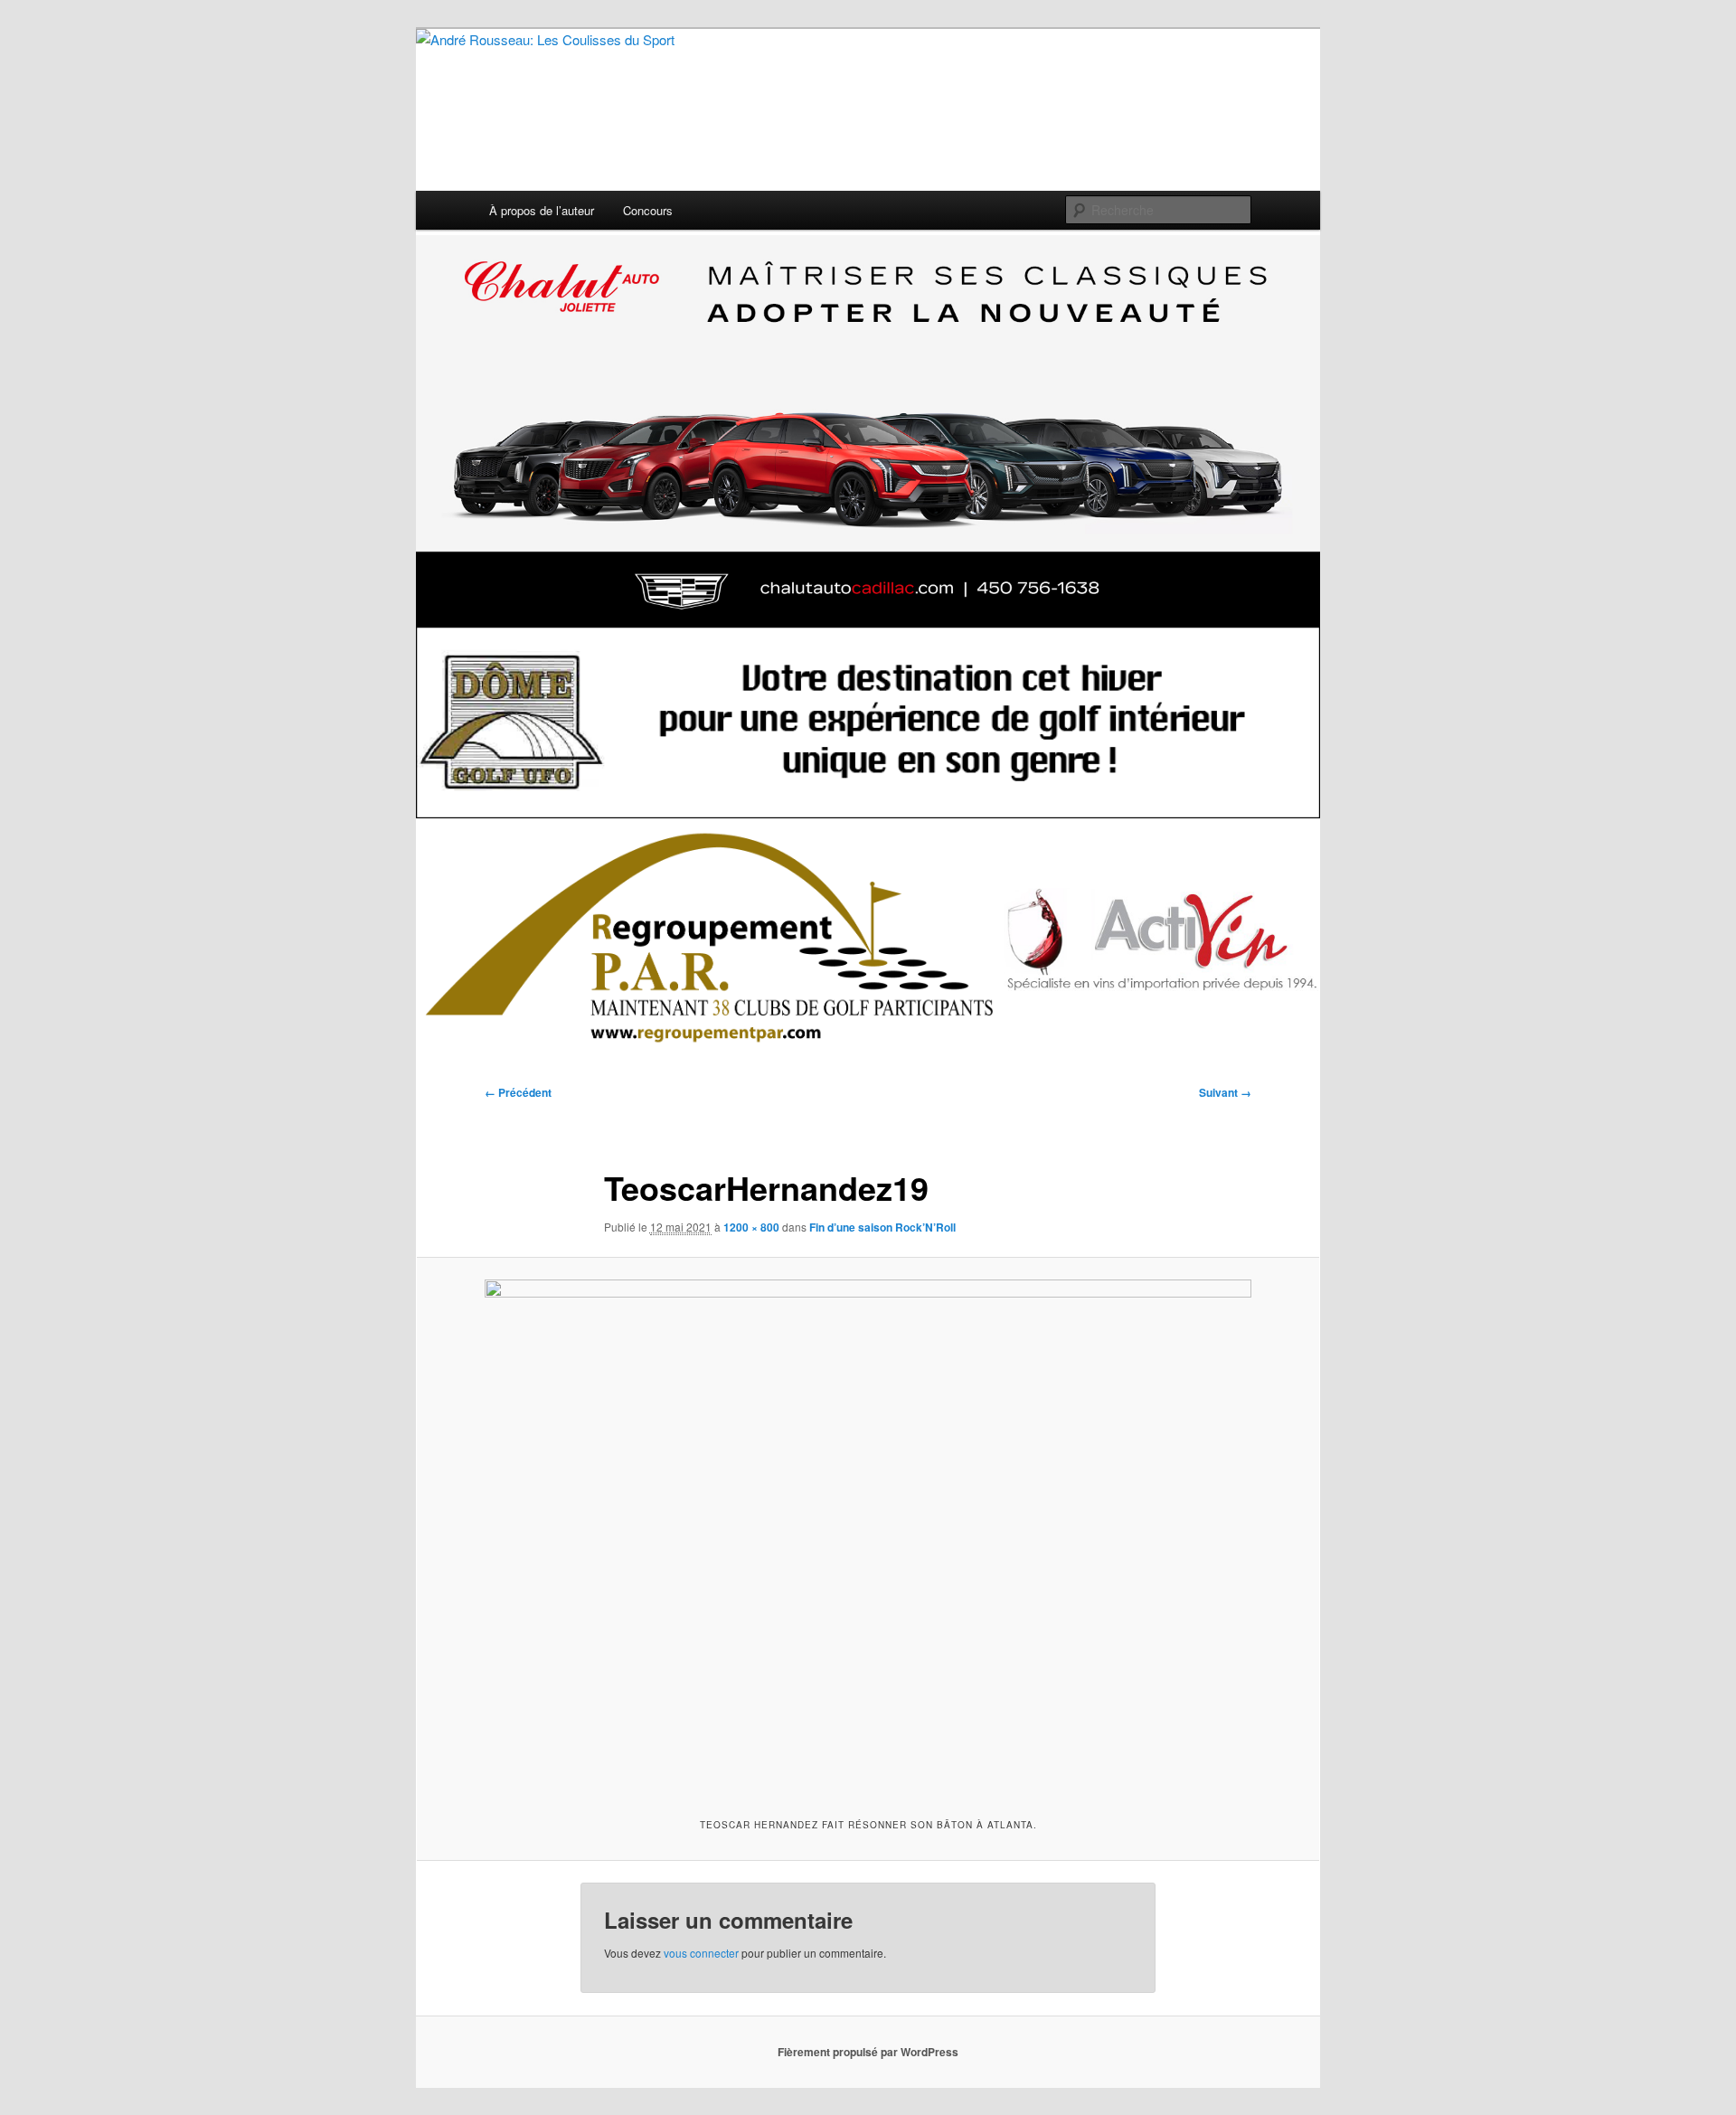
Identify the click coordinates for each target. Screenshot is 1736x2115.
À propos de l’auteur (542, 210)
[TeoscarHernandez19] (868, 1535)
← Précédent (518, 1092)
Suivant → (1225, 1092)
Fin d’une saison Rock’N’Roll (882, 1227)
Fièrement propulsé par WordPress (868, 2052)
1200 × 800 (751, 1227)
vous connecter (701, 1953)
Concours (648, 210)
